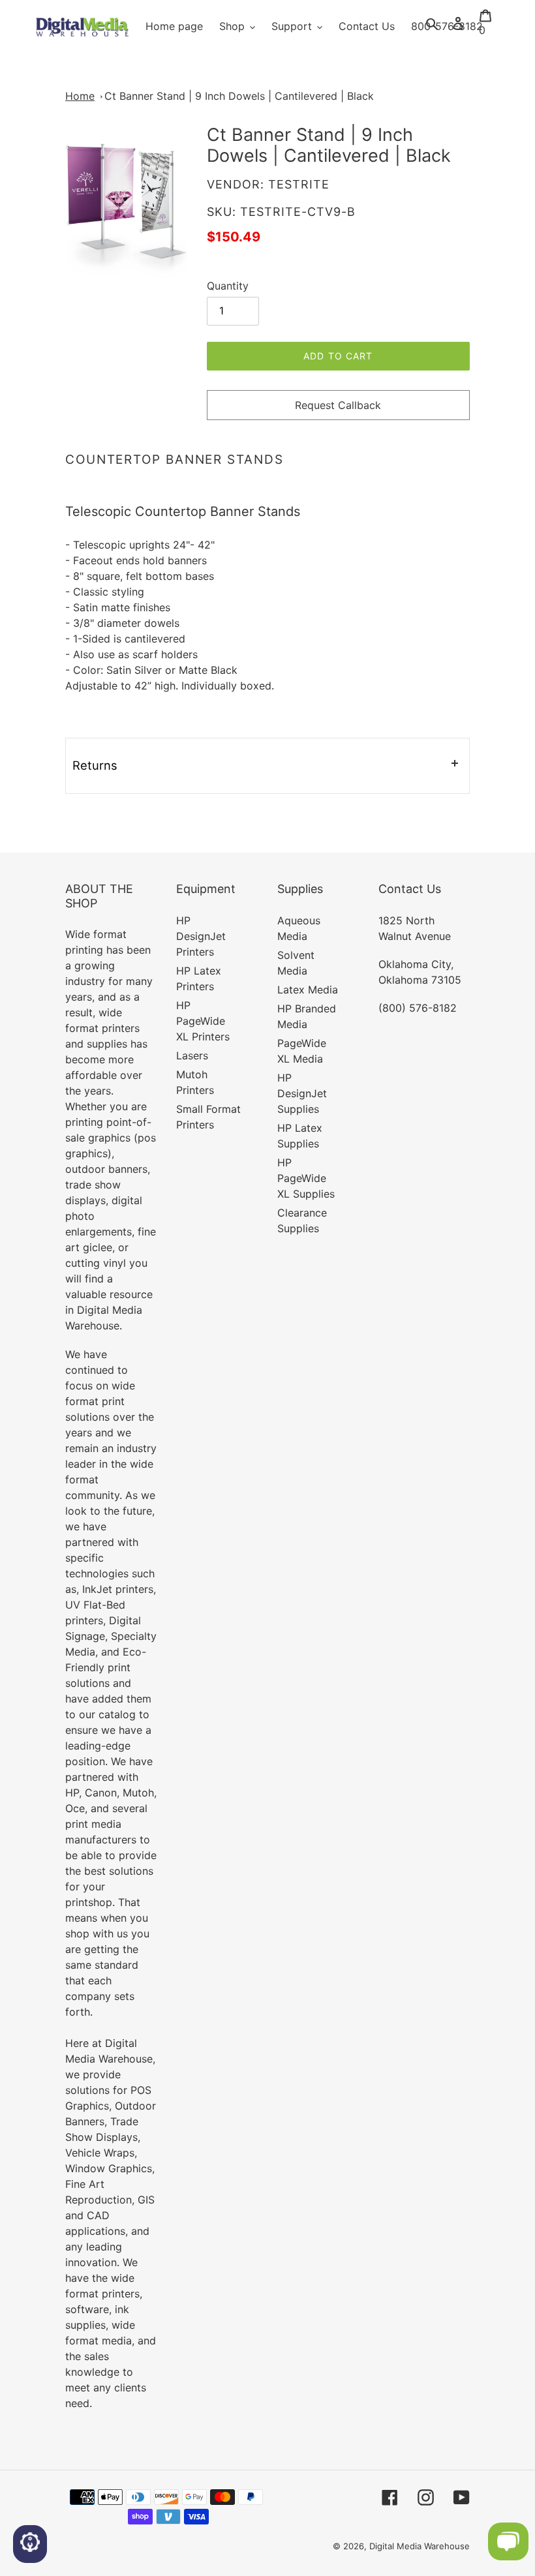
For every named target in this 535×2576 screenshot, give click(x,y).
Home (80, 96)
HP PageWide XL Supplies (306, 1178)
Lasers (192, 1055)
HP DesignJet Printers (201, 936)
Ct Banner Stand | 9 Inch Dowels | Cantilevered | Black (239, 96)
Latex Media (308, 990)
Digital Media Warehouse (420, 2546)
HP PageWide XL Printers (203, 1021)
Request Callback (338, 405)
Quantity (228, 286)
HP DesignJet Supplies (302, 1093)
